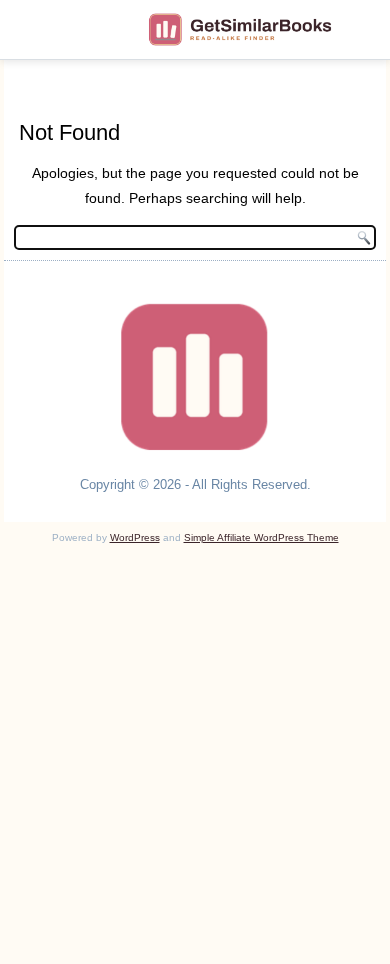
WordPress (135, 537)
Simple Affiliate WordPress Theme (261, 537)
